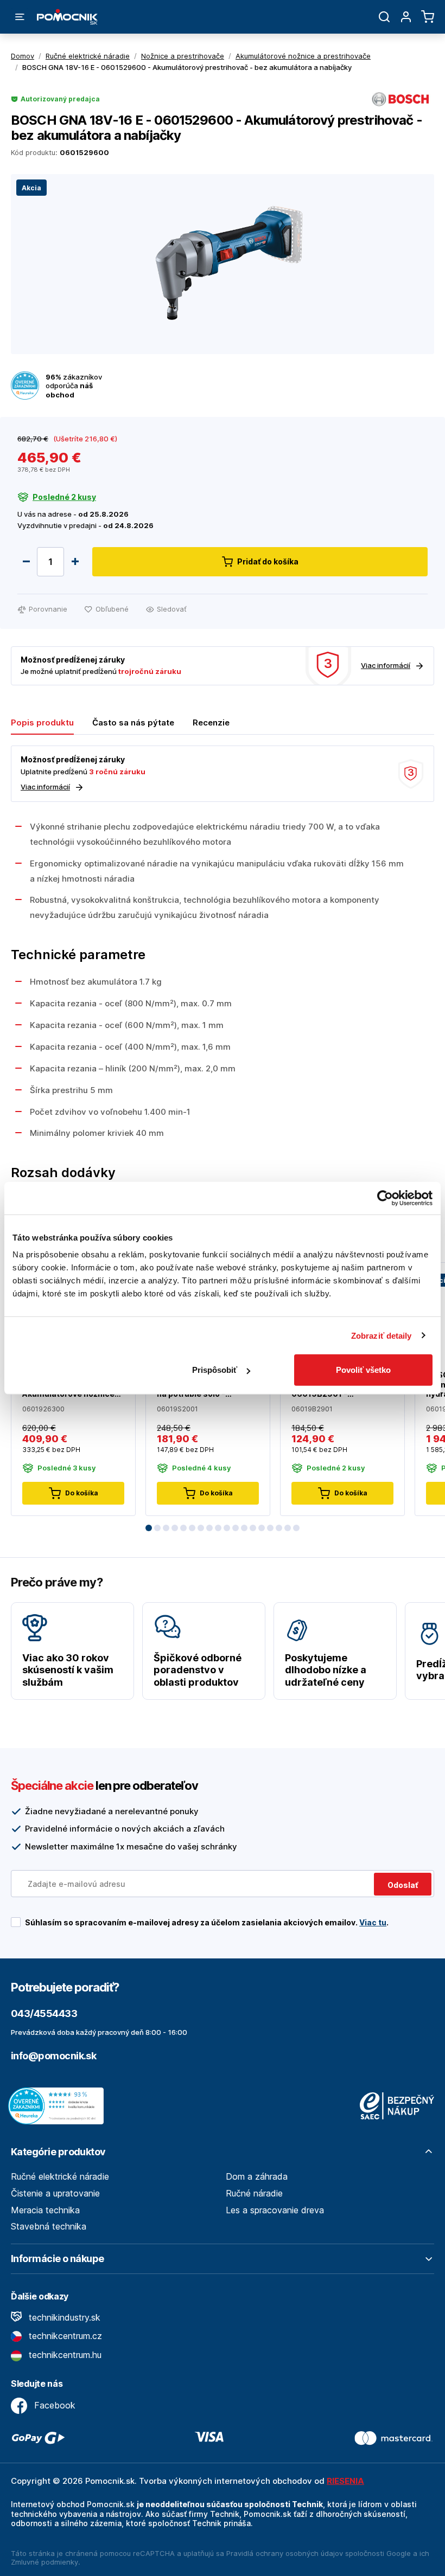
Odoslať (403, 1885)
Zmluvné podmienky (44, 2562)
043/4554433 (44, 2013)
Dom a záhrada (257, 2176)
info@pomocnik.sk (53, 2056)
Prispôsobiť (215, 1370)
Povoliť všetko (363, 1370)
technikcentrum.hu (64, 2355)
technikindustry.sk (63, 2317)
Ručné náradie (254, 2193)
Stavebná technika (49, 2226)
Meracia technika (45, 2210)
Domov (23, 56)
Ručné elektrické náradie (60, 2176)
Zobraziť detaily (382, 1335)
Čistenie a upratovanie (55, 2193)
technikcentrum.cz (64, 2336)
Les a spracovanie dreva (275, 2210)
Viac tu (373, 1922)
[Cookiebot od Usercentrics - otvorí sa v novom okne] (385, 1198)
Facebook (53, 2405)
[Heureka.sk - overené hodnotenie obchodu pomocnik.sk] (59, 2105)
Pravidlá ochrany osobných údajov (285, 2553)
